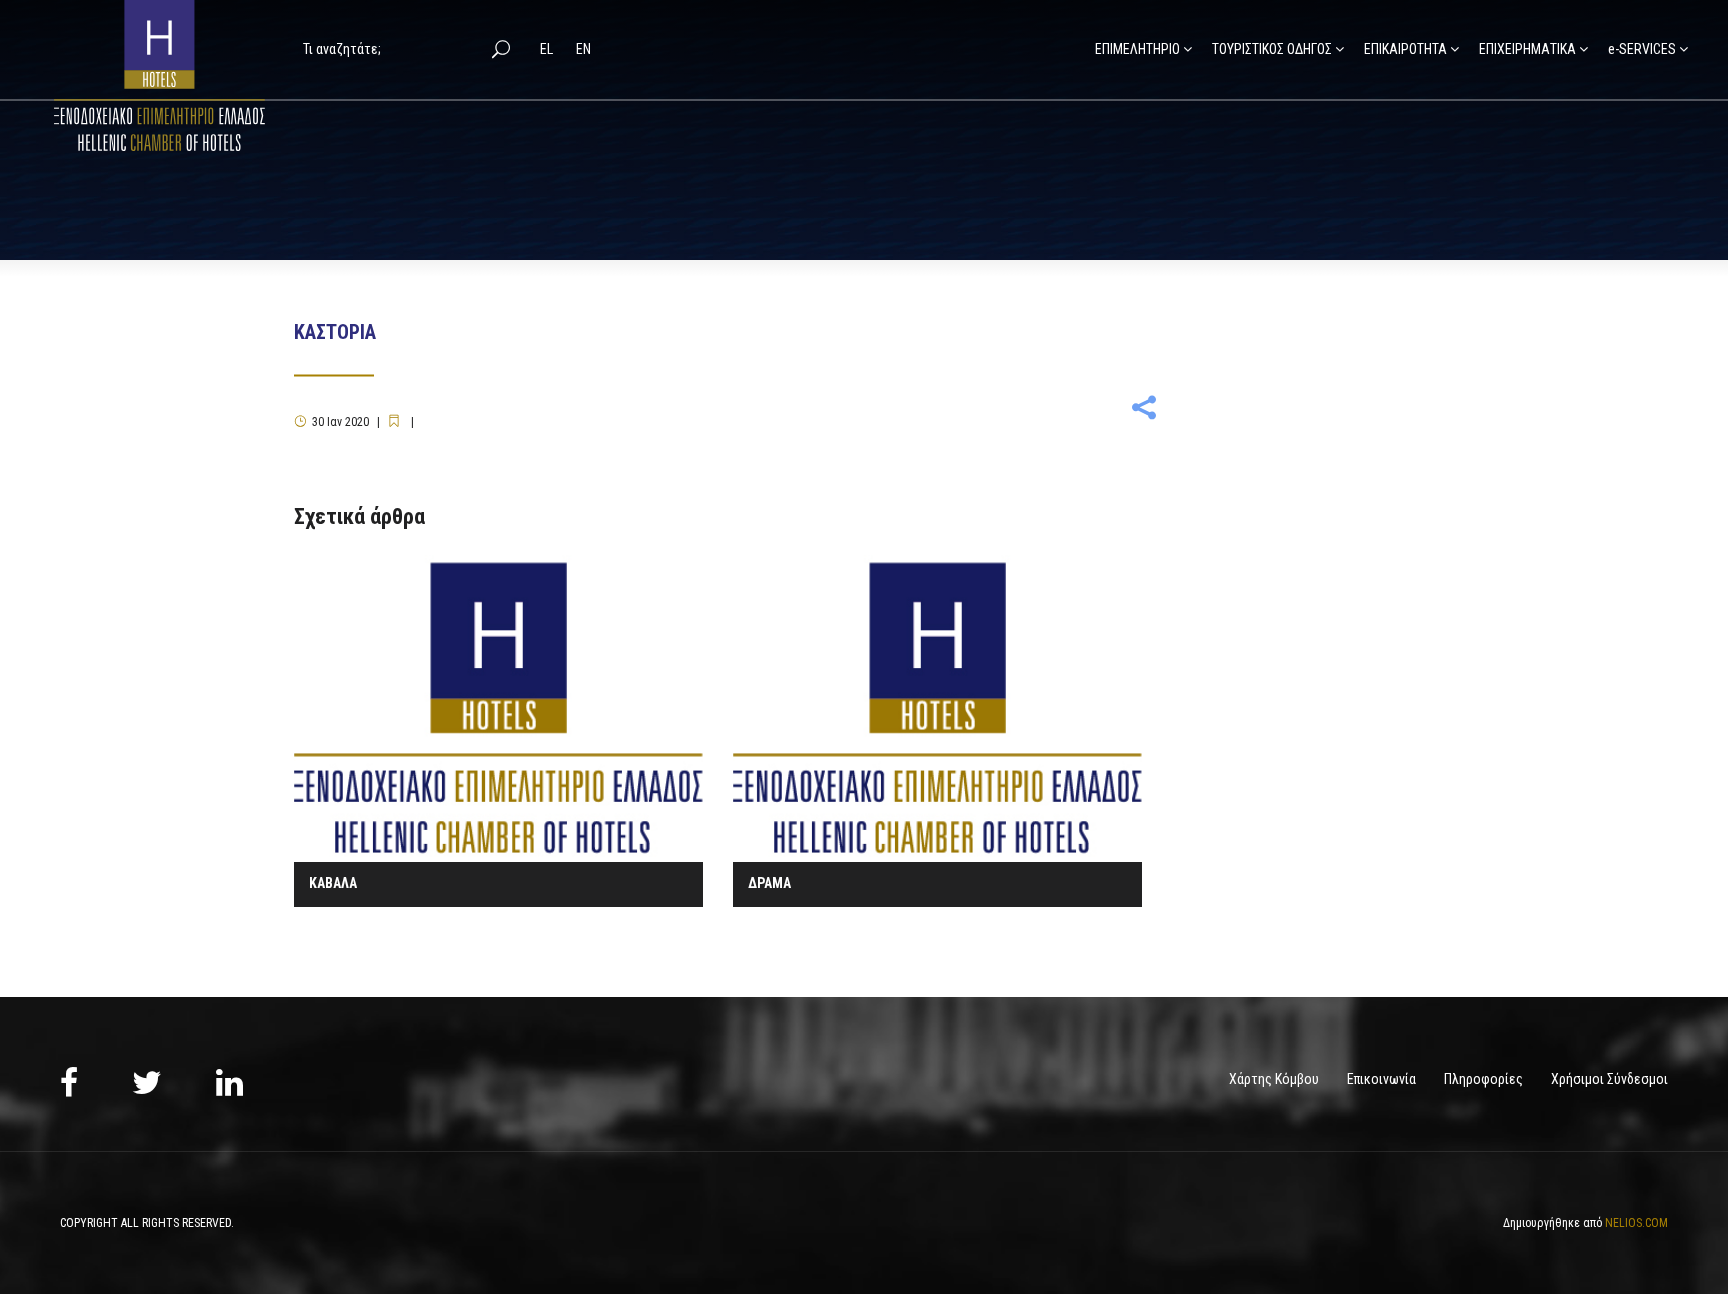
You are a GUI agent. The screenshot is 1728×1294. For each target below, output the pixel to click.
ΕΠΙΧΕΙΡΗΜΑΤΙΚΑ (1527, 49)
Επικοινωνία (1381, 1079)
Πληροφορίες (1483, 1079)
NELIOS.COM (1636, 1223)
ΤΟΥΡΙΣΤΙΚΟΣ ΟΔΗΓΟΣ (1272, 49)
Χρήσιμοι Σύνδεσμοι (1609, 1079)
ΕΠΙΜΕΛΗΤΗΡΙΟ (1137, 49)
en (583, 49)
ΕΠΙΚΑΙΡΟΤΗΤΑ (1405, 49)
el (548, 49)
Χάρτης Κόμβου (1274, 1079)
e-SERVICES (1642, 49)
